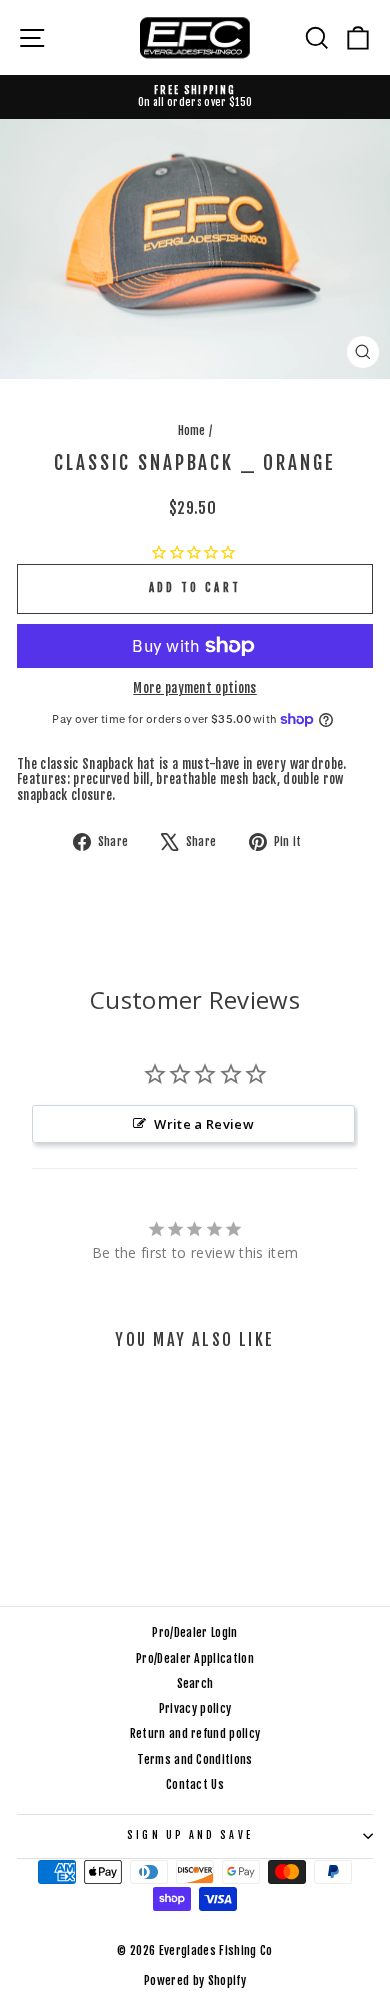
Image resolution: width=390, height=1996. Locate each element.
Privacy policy (195, 1708)
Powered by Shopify (195, 1980)
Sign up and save (189, 1835)
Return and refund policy (195, 1733)
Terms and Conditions (194, 1759)
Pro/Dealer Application (195, 1658)
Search (195, 1683)
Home (192, 430)
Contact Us (195, 1784)
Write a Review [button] (204, 1124)
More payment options (194, 688)
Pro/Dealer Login (194, 1632)
